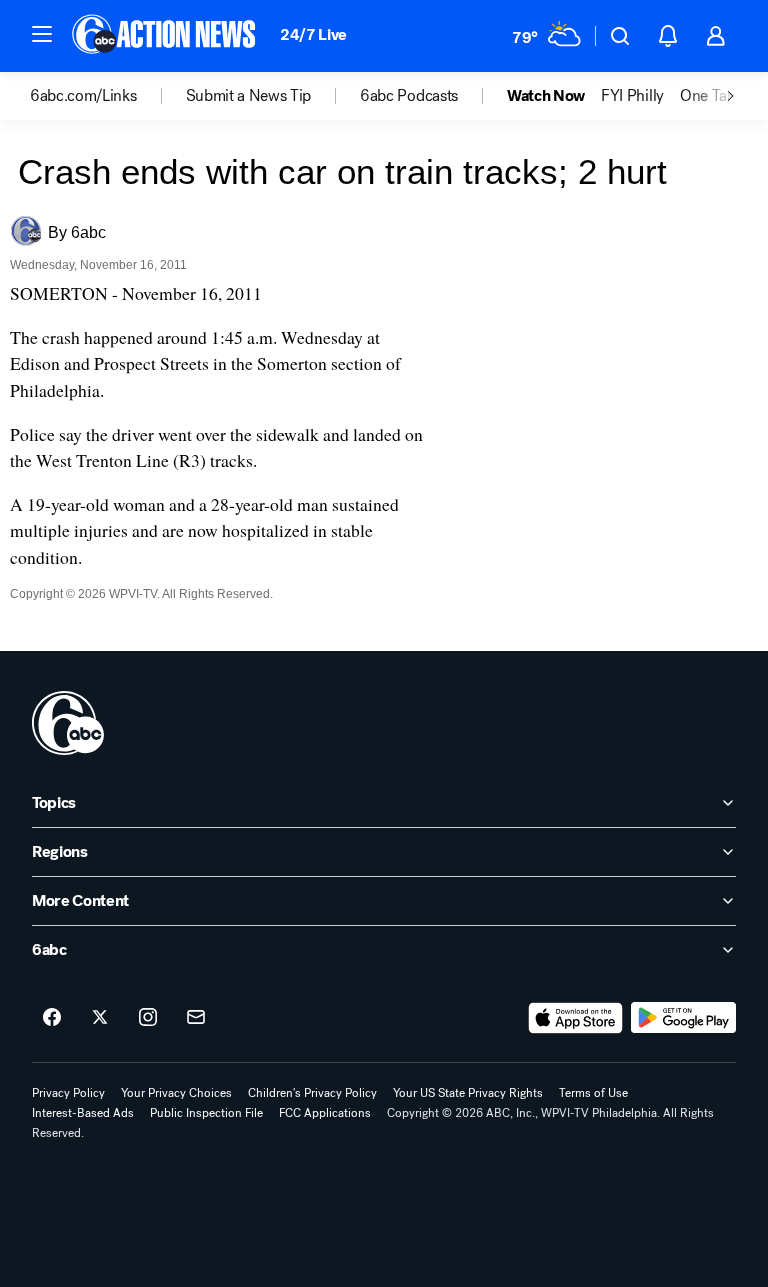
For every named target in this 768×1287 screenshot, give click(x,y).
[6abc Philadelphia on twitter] (100, 1018)
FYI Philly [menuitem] (632, 96)
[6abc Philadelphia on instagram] (148, 1018)
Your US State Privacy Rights (468, 1093)
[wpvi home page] (68, 723)
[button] (42, 34)
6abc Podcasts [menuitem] (409, 96)
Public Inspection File (206, 1113)
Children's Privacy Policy (312, 1093)
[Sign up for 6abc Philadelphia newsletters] (196, 1018)
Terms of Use (593, 1093)
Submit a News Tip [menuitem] (249, 96)
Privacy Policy (68, 1093)
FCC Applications (325, 1113)
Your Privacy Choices (176, 1093)
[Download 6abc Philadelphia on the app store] (576, 1018)
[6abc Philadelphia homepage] (165, 36)
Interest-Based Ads (83, 1113)
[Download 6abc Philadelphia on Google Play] (683, 1018)
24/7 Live (313, 34)
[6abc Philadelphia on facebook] (52, 1018)
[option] (108, 96)
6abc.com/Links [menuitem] (83, 96)
